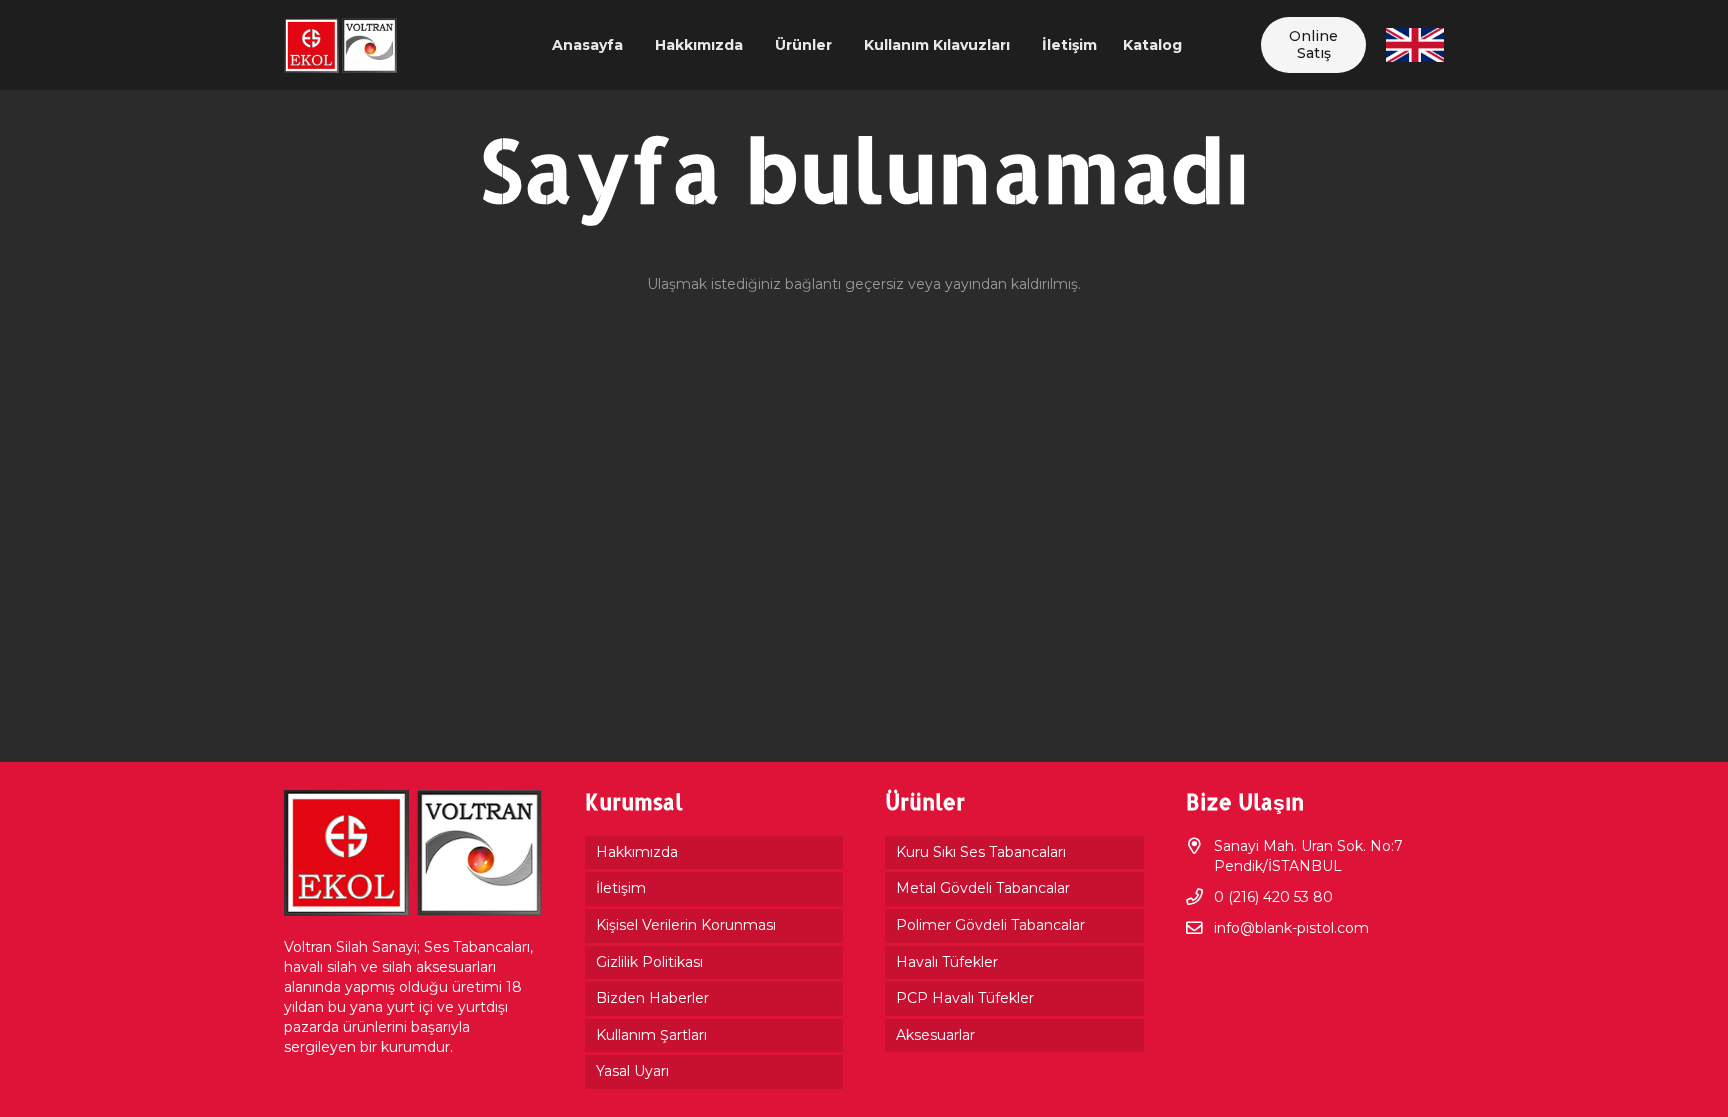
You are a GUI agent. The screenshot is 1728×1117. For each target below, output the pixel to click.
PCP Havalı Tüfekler (965, 998)
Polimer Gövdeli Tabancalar (990, 925)
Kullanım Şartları (651, 1035)
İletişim (621, 888)
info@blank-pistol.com (1291, 928)
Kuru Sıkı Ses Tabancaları (981, 852)
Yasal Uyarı (632, 1071)
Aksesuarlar (935, 1035)
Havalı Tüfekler (947, 962)
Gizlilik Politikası (649, 962)
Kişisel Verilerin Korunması (686, 925)
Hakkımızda (637, 852)
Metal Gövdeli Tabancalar (983, 888)
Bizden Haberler (652, 998)
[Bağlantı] (340, 45)
